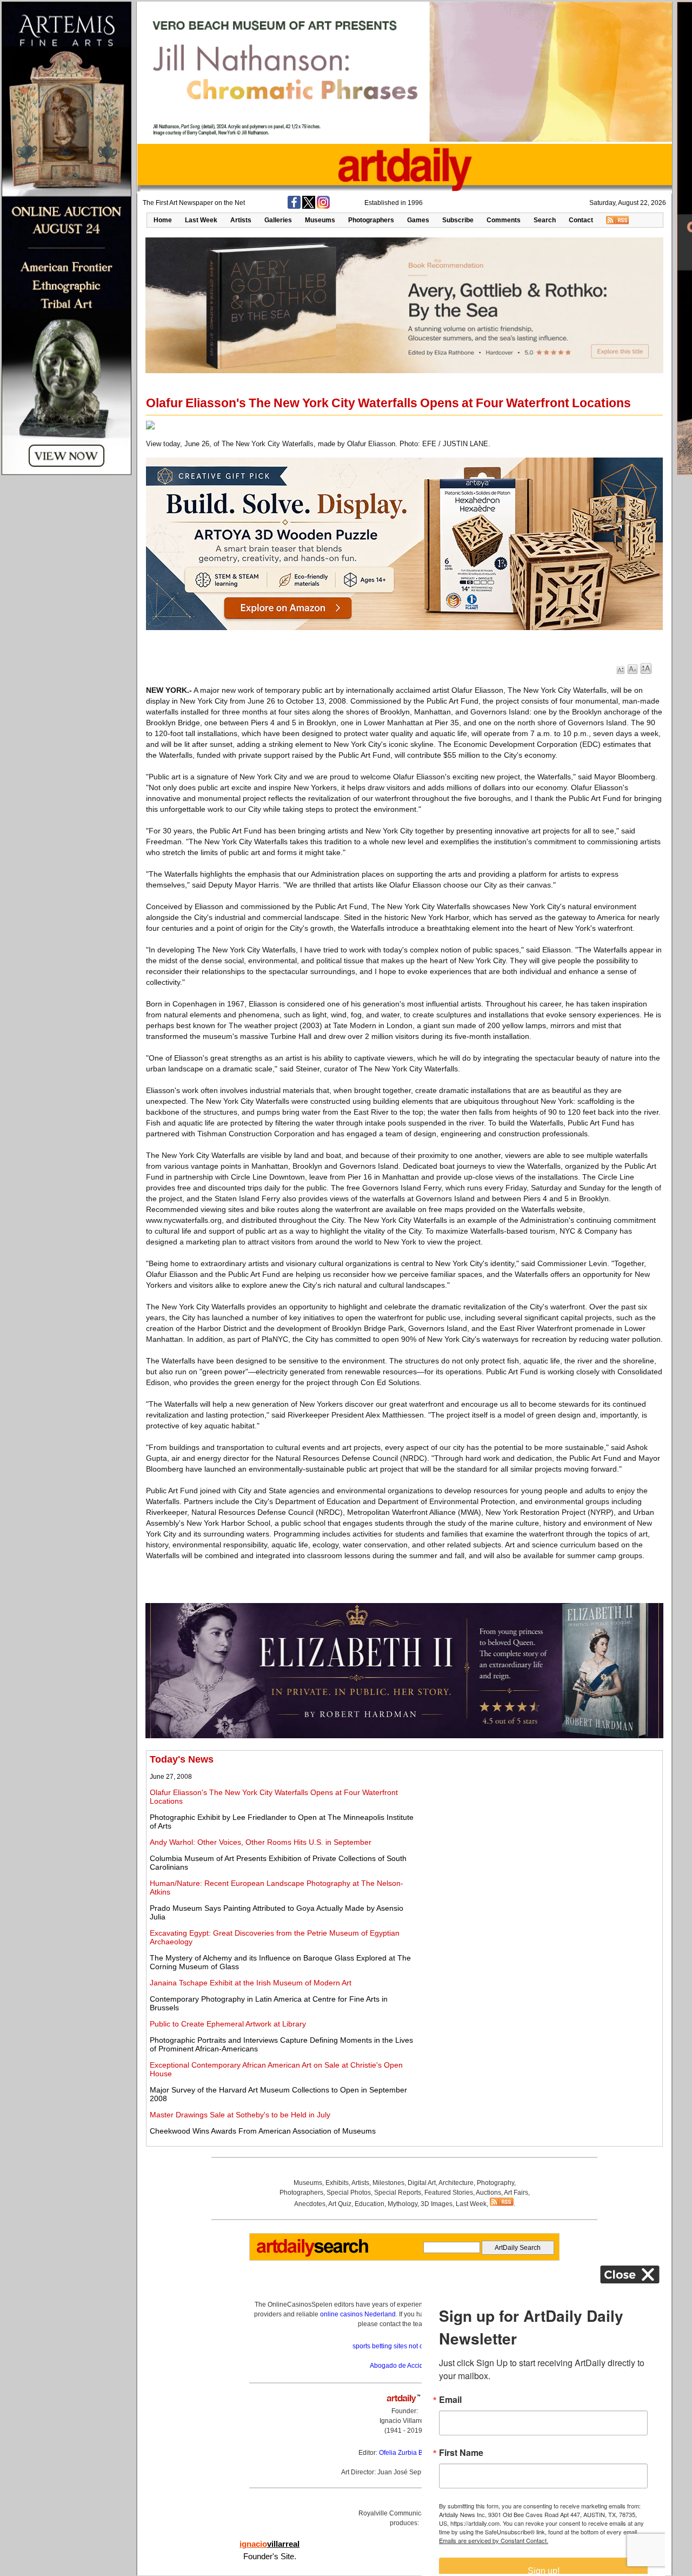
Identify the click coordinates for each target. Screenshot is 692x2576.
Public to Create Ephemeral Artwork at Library (228, 2024)
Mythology (402, 2204)
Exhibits (337, 2183)
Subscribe (458, 220)
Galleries (278, 220)
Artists (241, 220)
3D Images (437, 2204)
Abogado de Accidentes (405, 2366)
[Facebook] (294, 207)
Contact (581, 220)
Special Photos (349, 2193)
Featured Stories (449, 2193)
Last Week (201, 220)
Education (370, 2204)
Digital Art (422, 2183)
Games (418, 220)
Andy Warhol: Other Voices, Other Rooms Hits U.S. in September (261, 1842)
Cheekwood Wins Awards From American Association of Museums (263, 2131)
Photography (495, 2183)
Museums (320, 220)
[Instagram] (323, 207)
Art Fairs (516, 2193)
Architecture (456, 2183)
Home (163, 220)
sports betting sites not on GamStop (404, 2346)
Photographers (371, 220)
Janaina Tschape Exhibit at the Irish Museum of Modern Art (251, 1983)
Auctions (488, 2193)
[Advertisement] (539, 1830)
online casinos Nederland (358, 2314)
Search (545, 220)
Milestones (388, 2183)
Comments (504, 220)
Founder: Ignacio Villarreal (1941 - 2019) (404, 2421)
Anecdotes (310, 2204)
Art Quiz (340, 2204)
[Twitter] (309, 207)
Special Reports (398, 2193)
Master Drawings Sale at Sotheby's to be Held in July (240, 2115)
